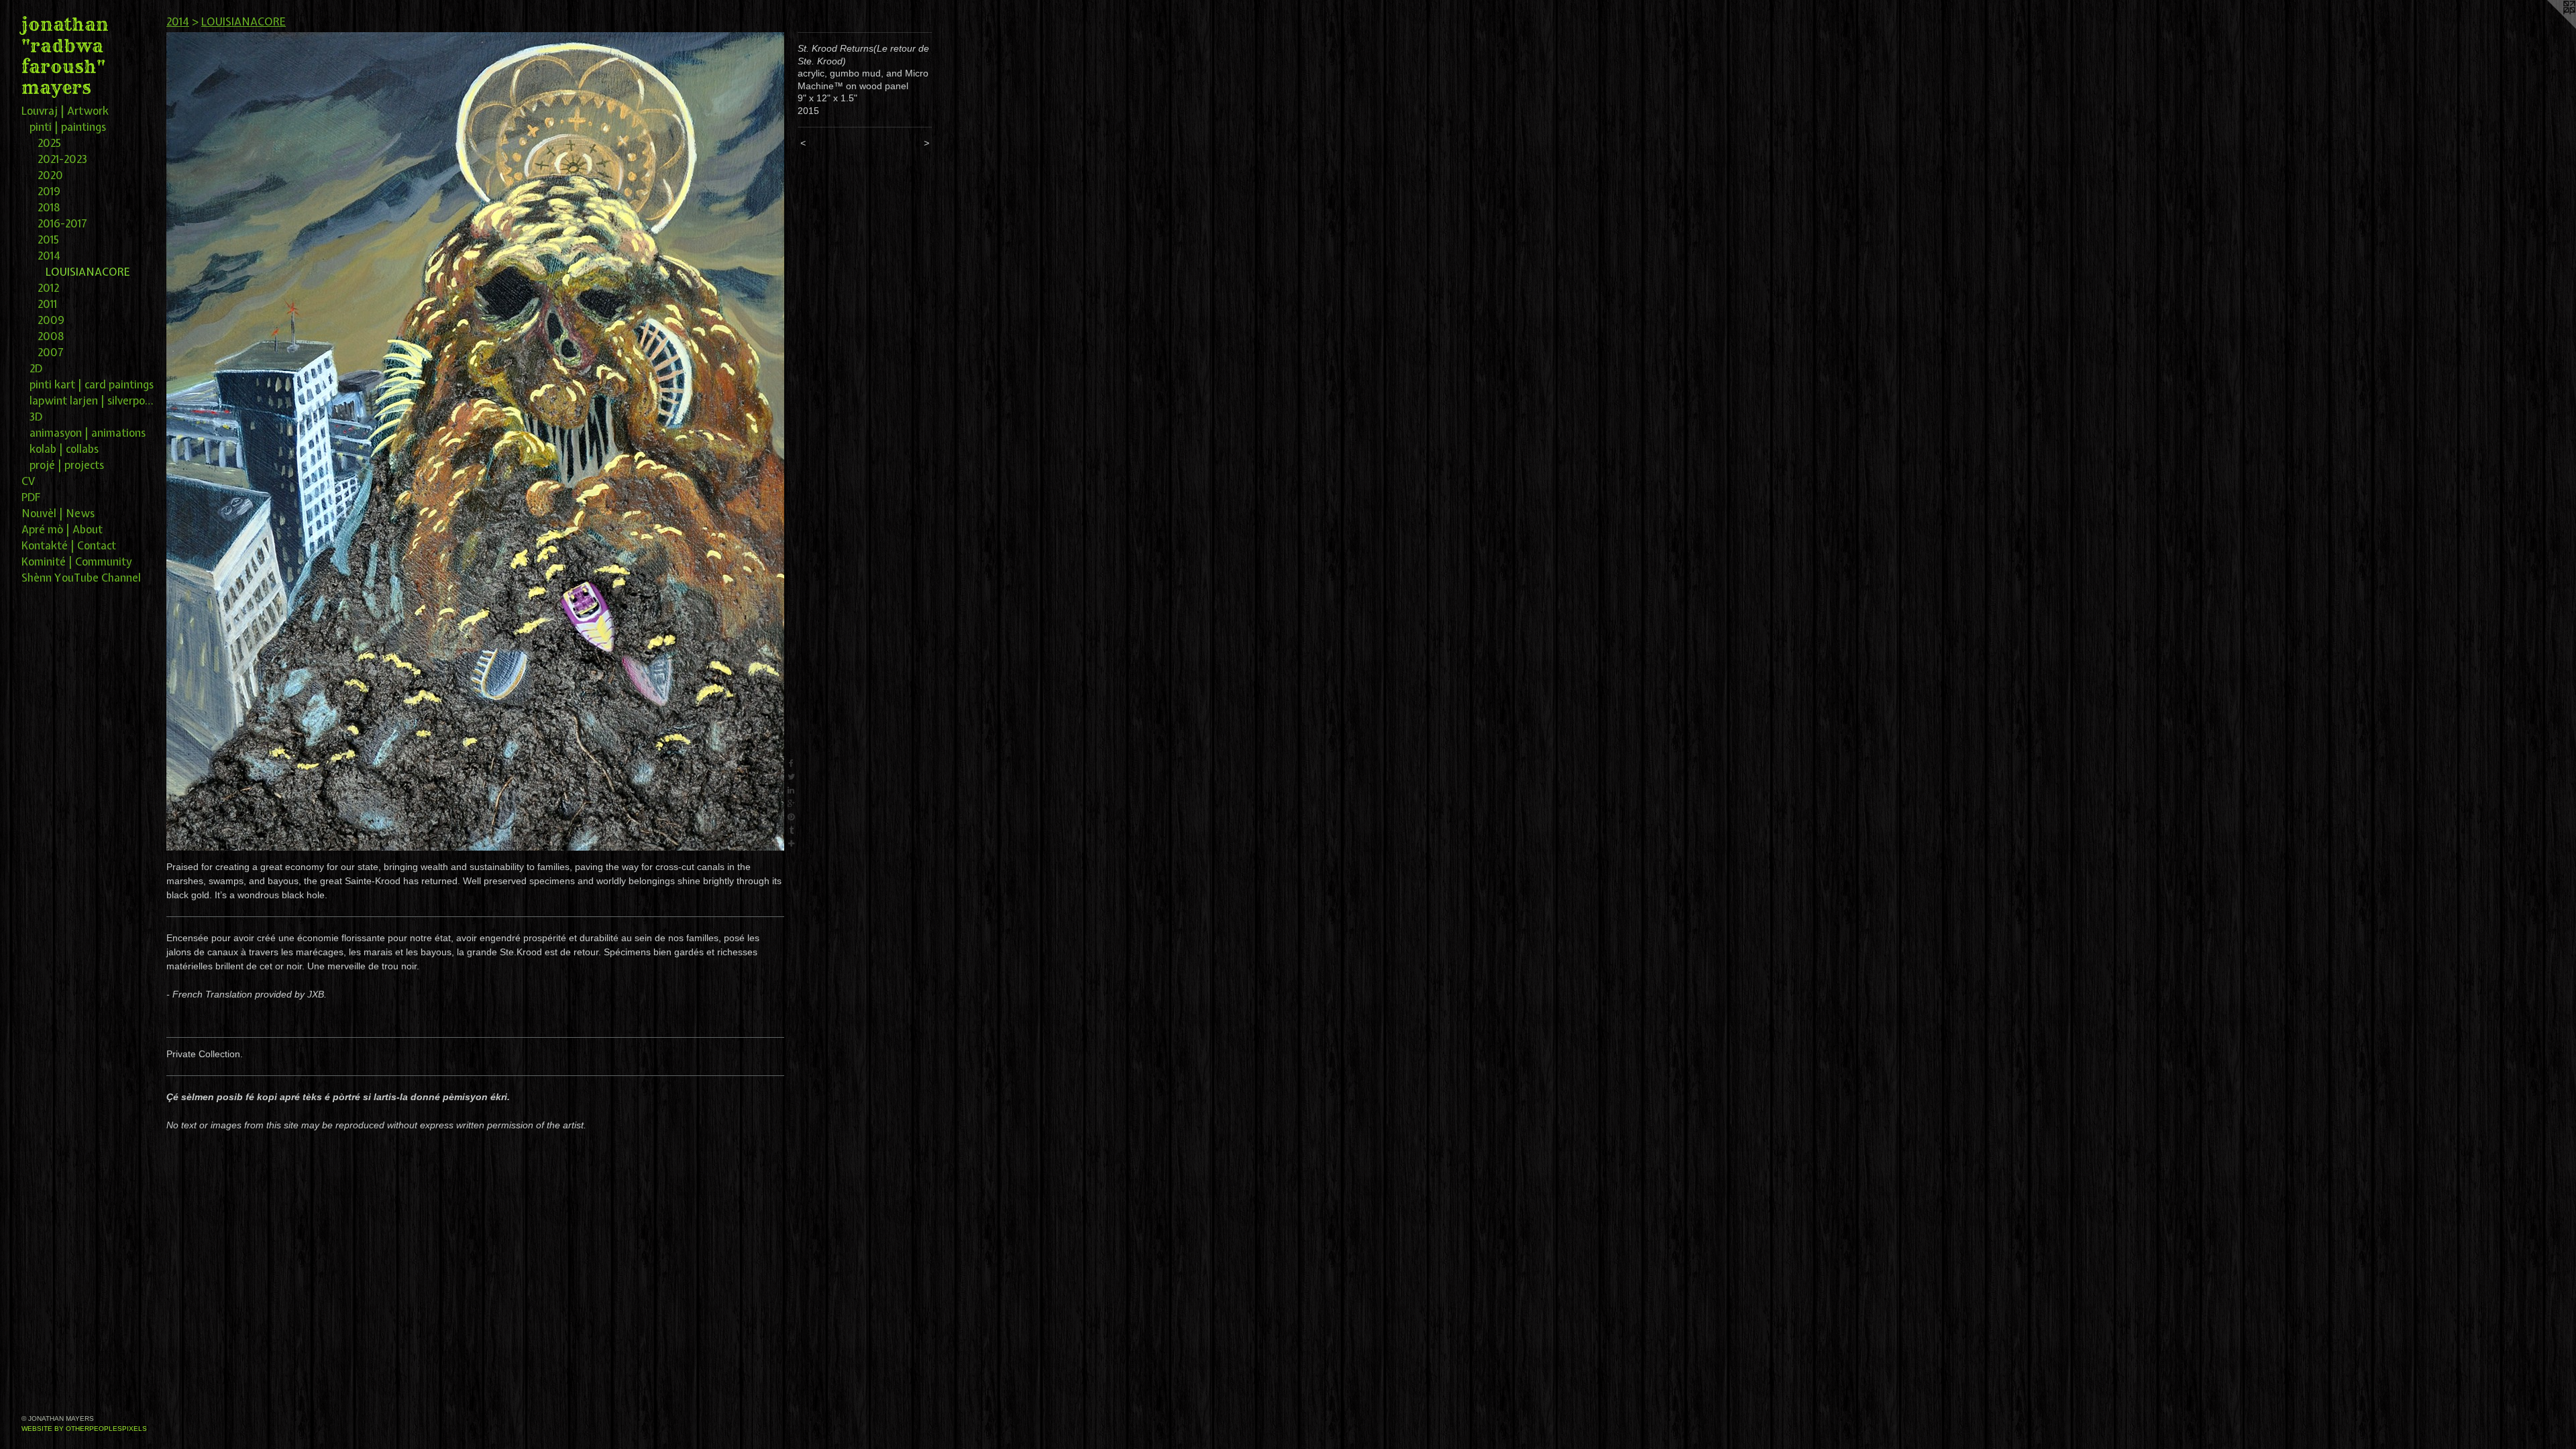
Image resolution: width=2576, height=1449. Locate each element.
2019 (49, 191)
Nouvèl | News (58, 513)
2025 (49, 143)
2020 (50, 175)
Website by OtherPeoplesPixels (84, 1429)
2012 (48, 288)
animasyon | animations (88, 433)
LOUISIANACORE (88, 272)
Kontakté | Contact (69, 545)
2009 (51, 320)
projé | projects (67, 465)
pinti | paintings (68, 127)
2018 (49, 207)
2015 (48, 239)
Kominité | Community (76, 561)
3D (36, 417)
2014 (49, 256)
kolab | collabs (64, 449)
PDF (31, 497)
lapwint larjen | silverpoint (93, 400)
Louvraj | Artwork (65, 111)
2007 (51, 352)
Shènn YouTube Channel (81, 578)
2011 (47, 304)
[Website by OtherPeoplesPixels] (2549, 27)
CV (28, 481)
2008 (51, 336)
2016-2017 (62, 223)
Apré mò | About (62, 529)
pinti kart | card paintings (92, 384)
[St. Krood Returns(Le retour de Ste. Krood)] (475, 441)
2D (36, 368)
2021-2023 (62, 159)
